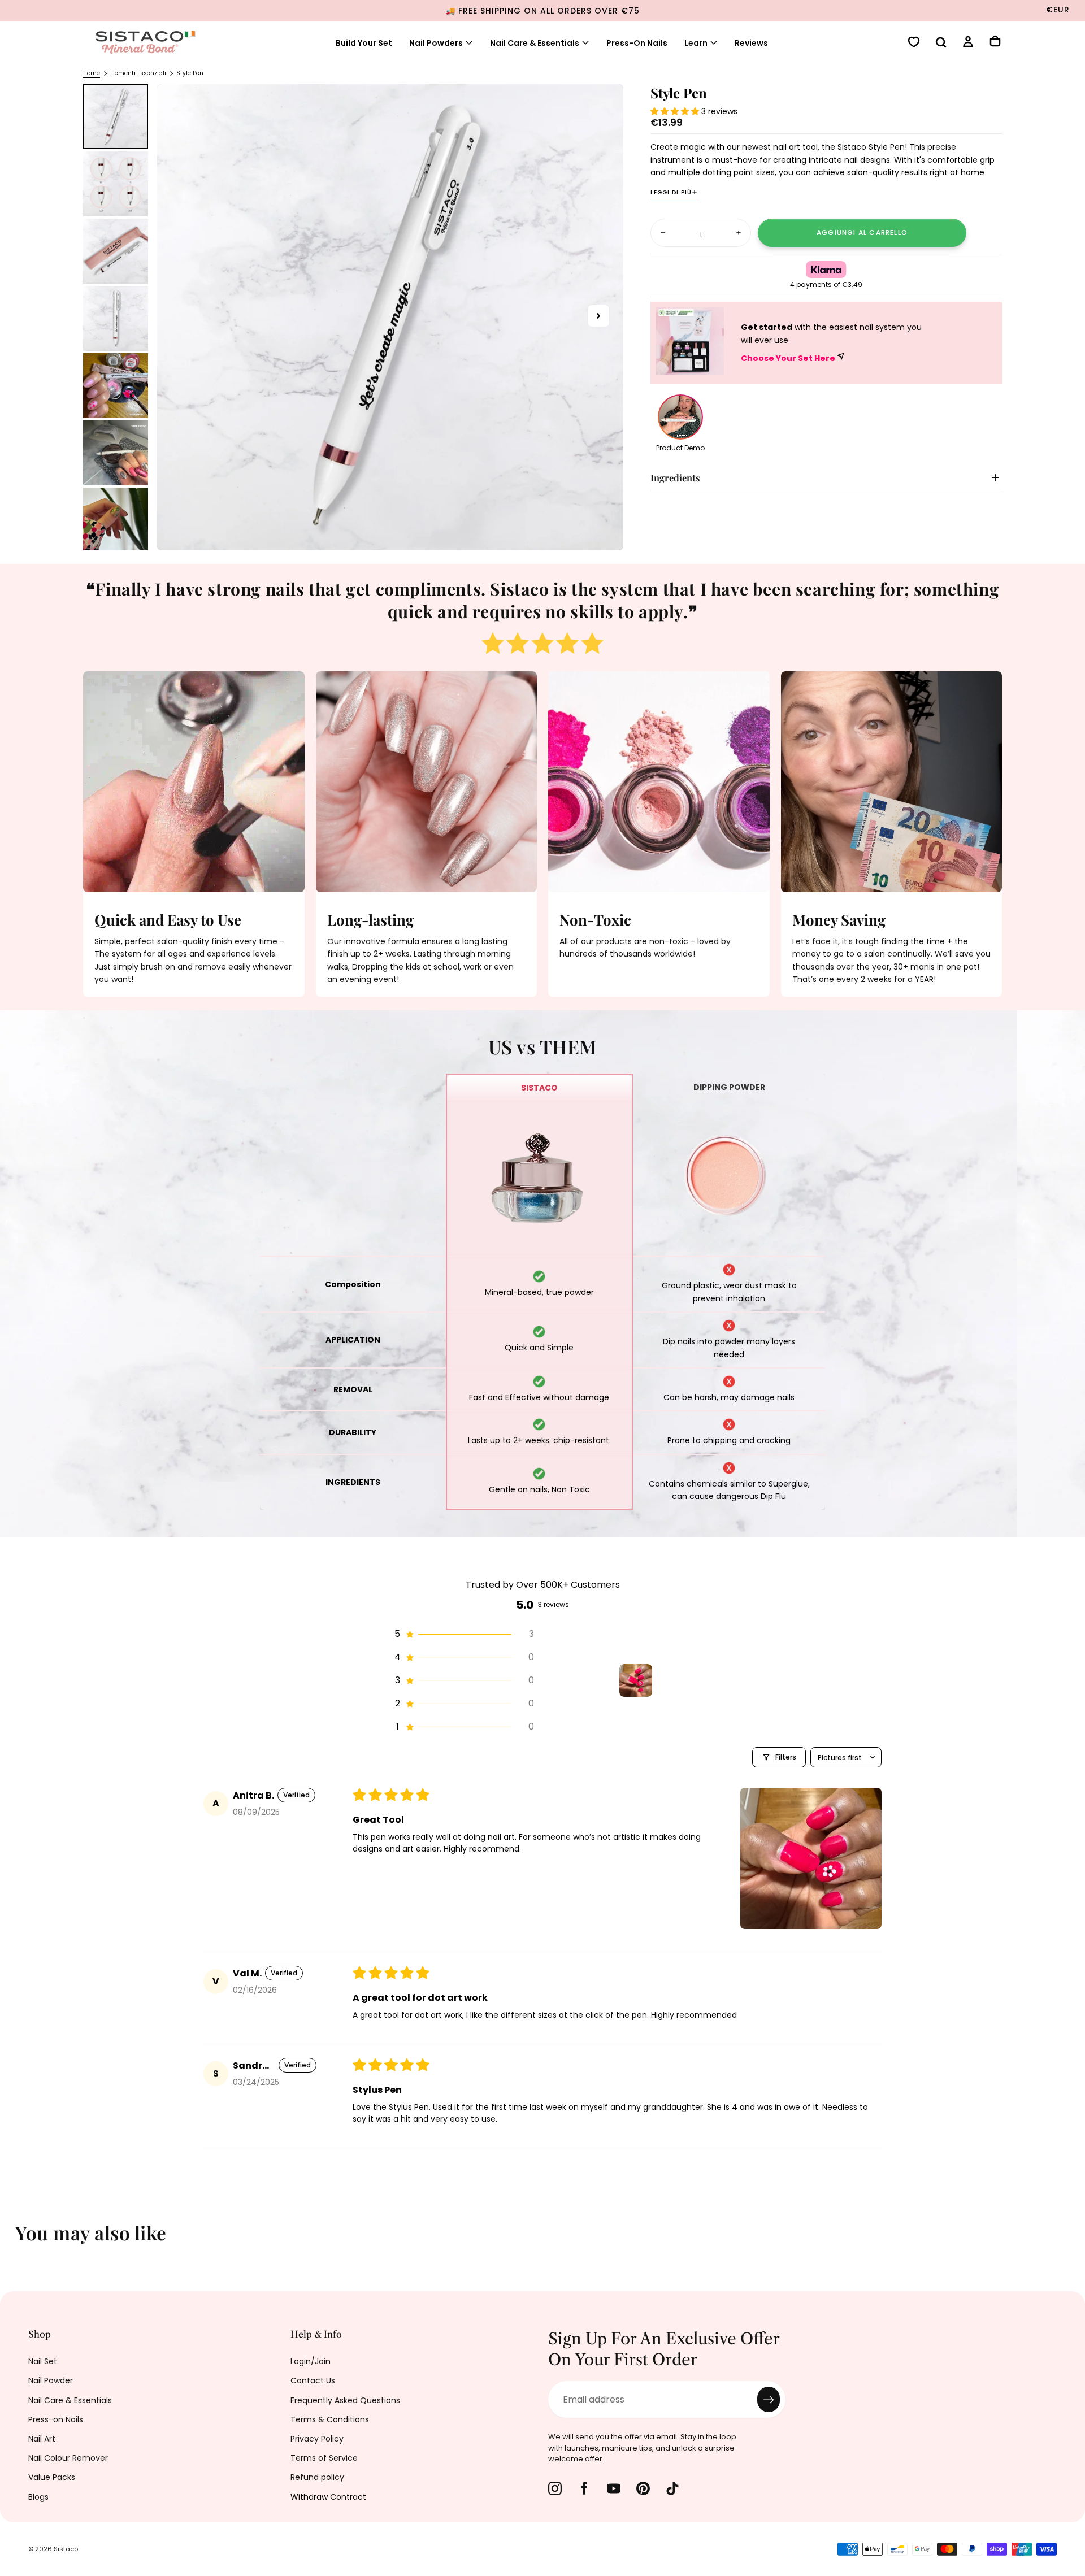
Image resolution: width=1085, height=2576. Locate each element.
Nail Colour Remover (68, 2458)
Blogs (38, 2497)
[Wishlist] (914, 43)
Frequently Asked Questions (345, 2400)
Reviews (751, 43)
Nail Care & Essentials (535, 43)
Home (92, 73)
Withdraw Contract (328, 2497)
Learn (696, 43)
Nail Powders (436, 43)
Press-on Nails (56, 2419)
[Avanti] (1068, 2240)
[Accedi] (968, 43)
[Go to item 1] (636, 1680)
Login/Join (311, 2361)
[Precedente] (17, 2240)
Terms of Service (324, 2458)
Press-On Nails (637, 43)
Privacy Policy (317, 2439)
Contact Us (313, 2380)
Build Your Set (364, 43)
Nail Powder (51, 2380)
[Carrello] (995, 42)
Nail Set (43, 2361)
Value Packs (52, 2477)
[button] (941, 44)
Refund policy (317, 2477)
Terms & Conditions (330, 2419)
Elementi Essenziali (138, 73)
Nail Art (42, 2439)
